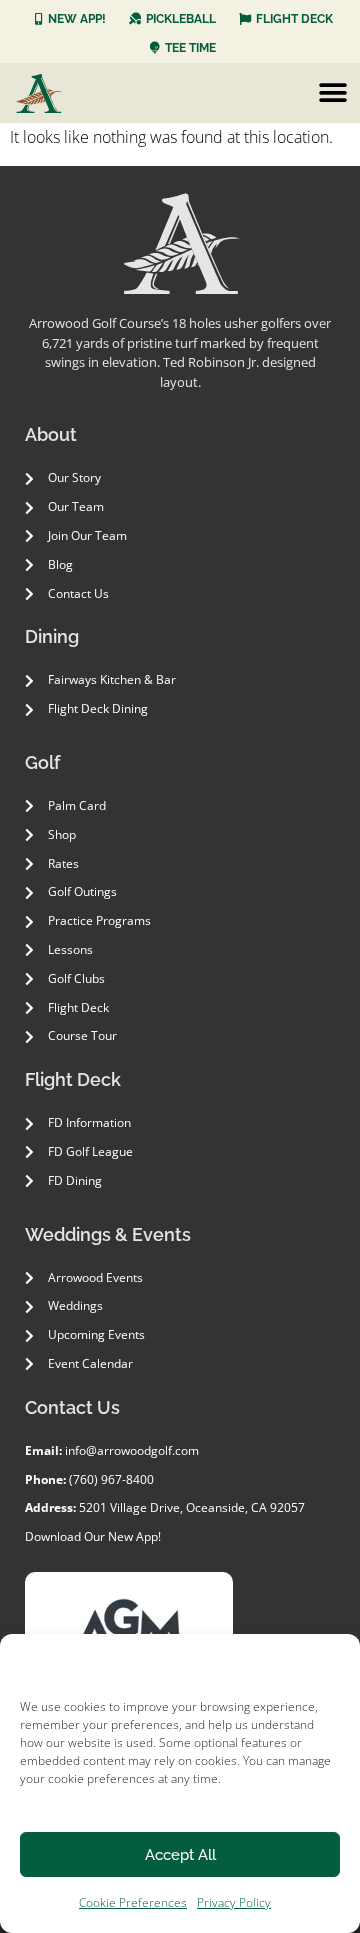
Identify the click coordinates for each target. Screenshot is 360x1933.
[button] (332, 92)
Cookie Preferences (133, 1902)
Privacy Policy (234, 1902)
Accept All (180, 1855)
